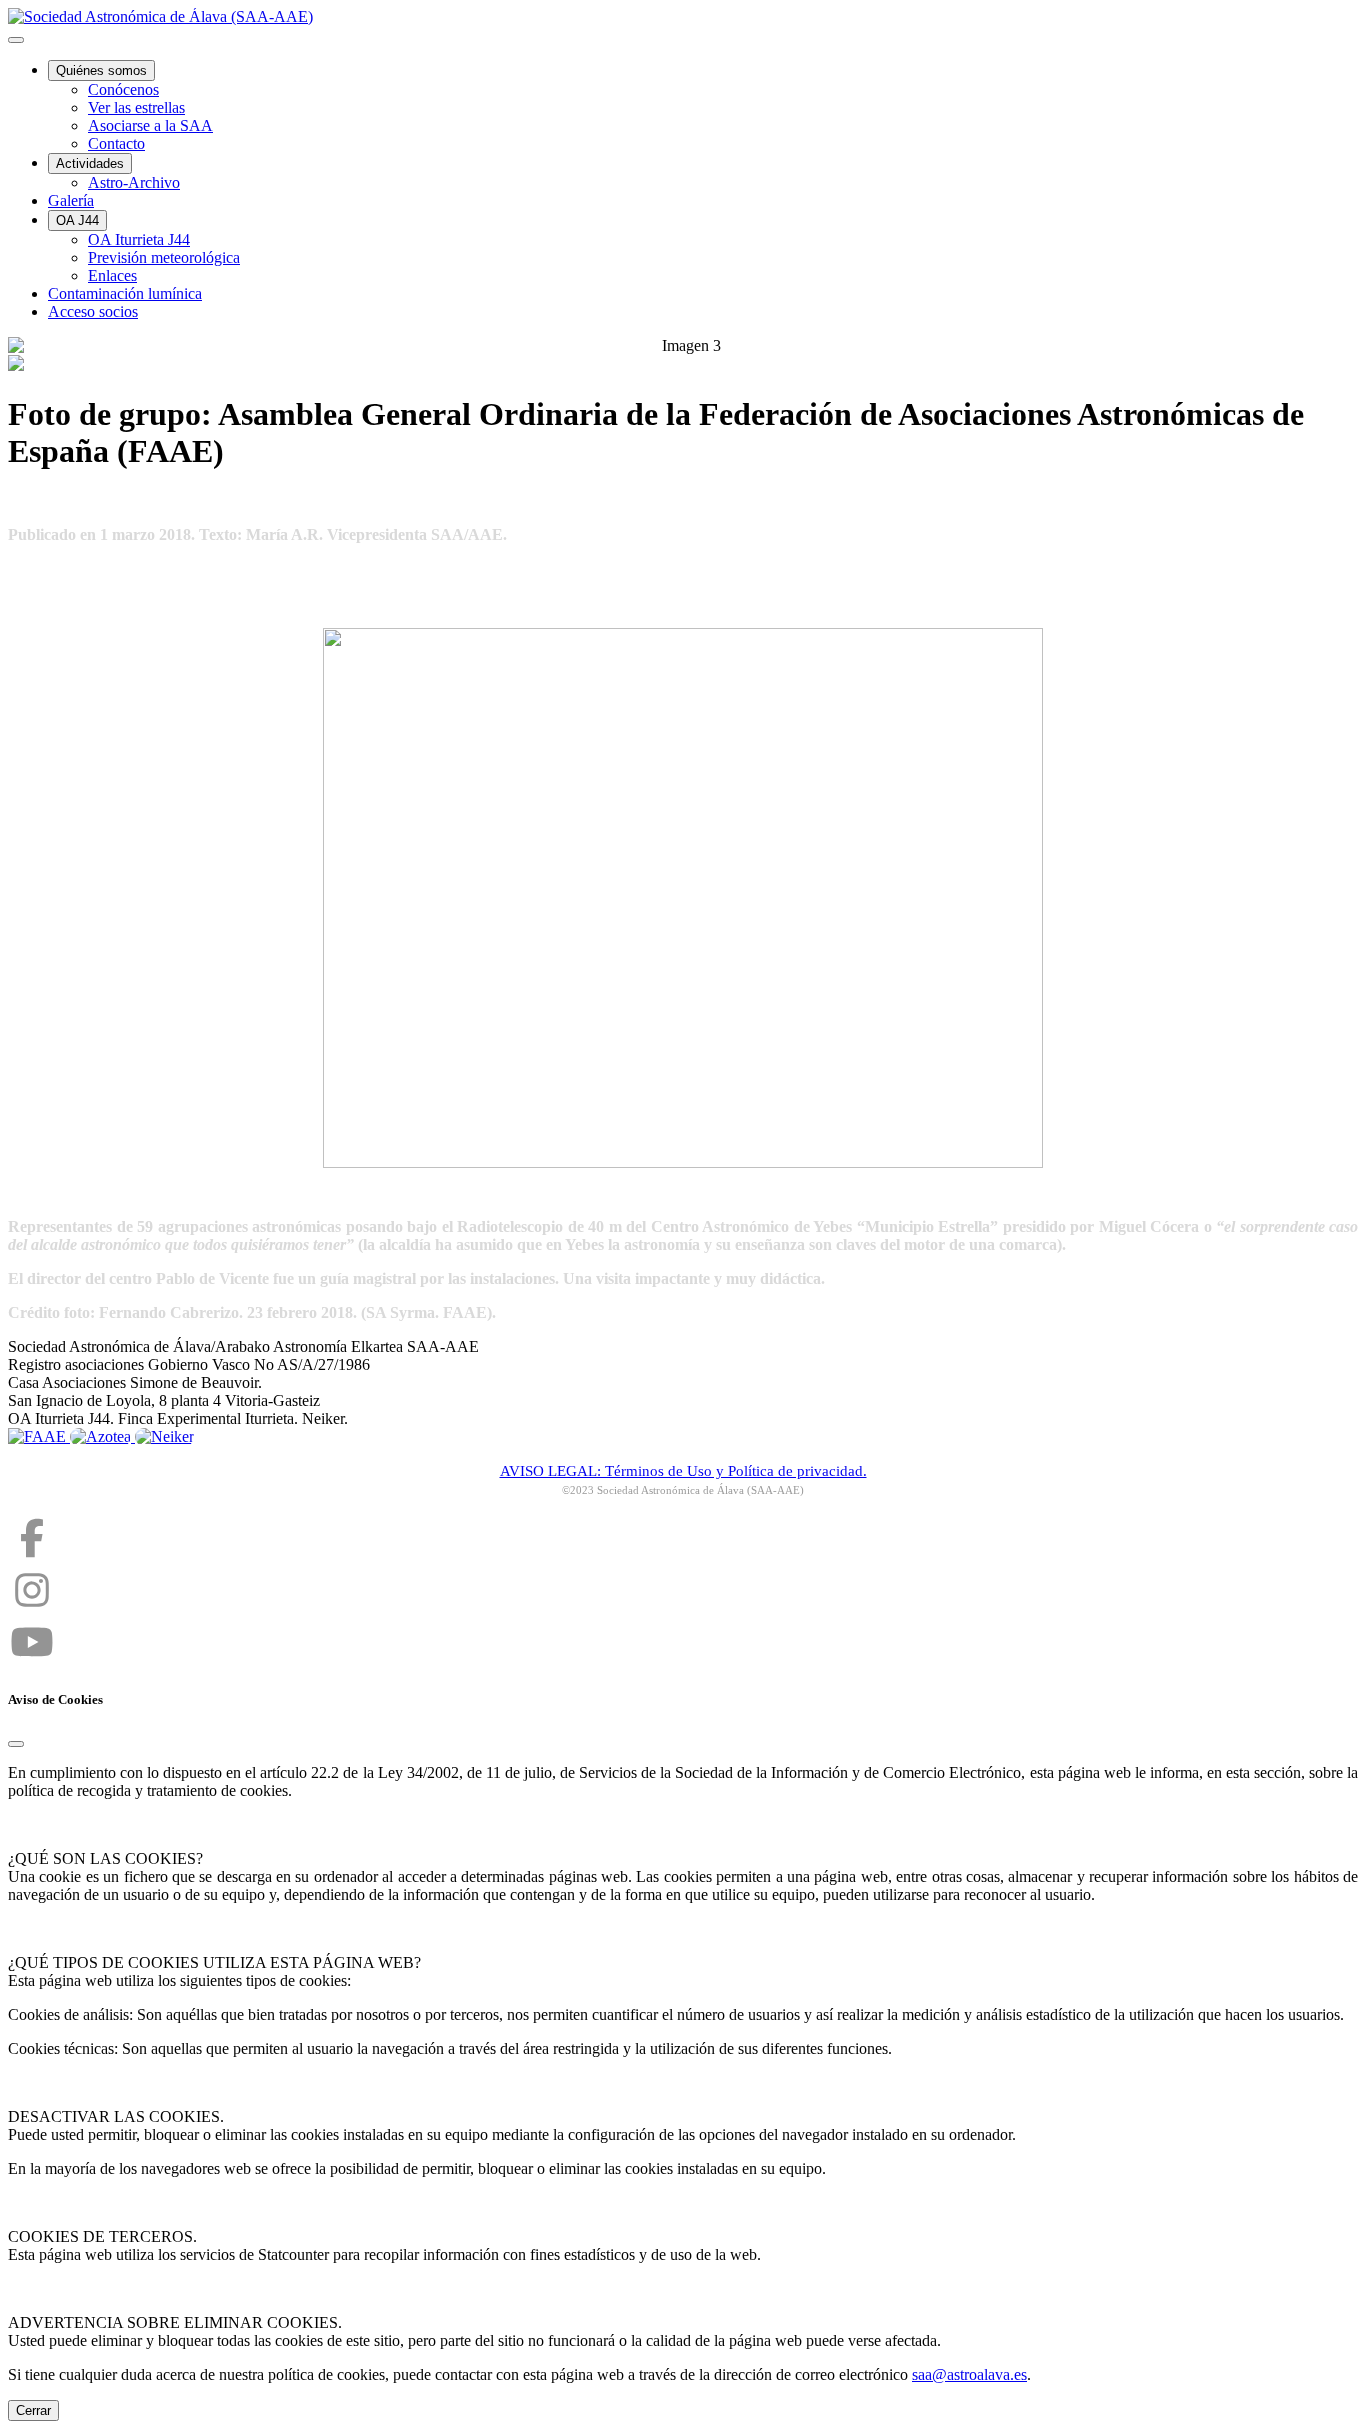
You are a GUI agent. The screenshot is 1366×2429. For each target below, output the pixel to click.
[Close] (16, 1744)
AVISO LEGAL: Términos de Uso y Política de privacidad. (683, 1471)
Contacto (116, 143)
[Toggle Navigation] (16, 40)
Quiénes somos (101, 70)
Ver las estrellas (136, 107)
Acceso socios (93, 311)
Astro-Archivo (134, 182)
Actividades (90, 163)
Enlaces (112, 275)
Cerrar (33, 2410)
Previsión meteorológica (164, 257)
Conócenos (123, 89)
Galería (71, 200)
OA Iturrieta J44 (139, 239)
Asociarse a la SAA (150, 125)
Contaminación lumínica (125, 293)
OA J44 (77, 220)
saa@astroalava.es (969, 2374)
